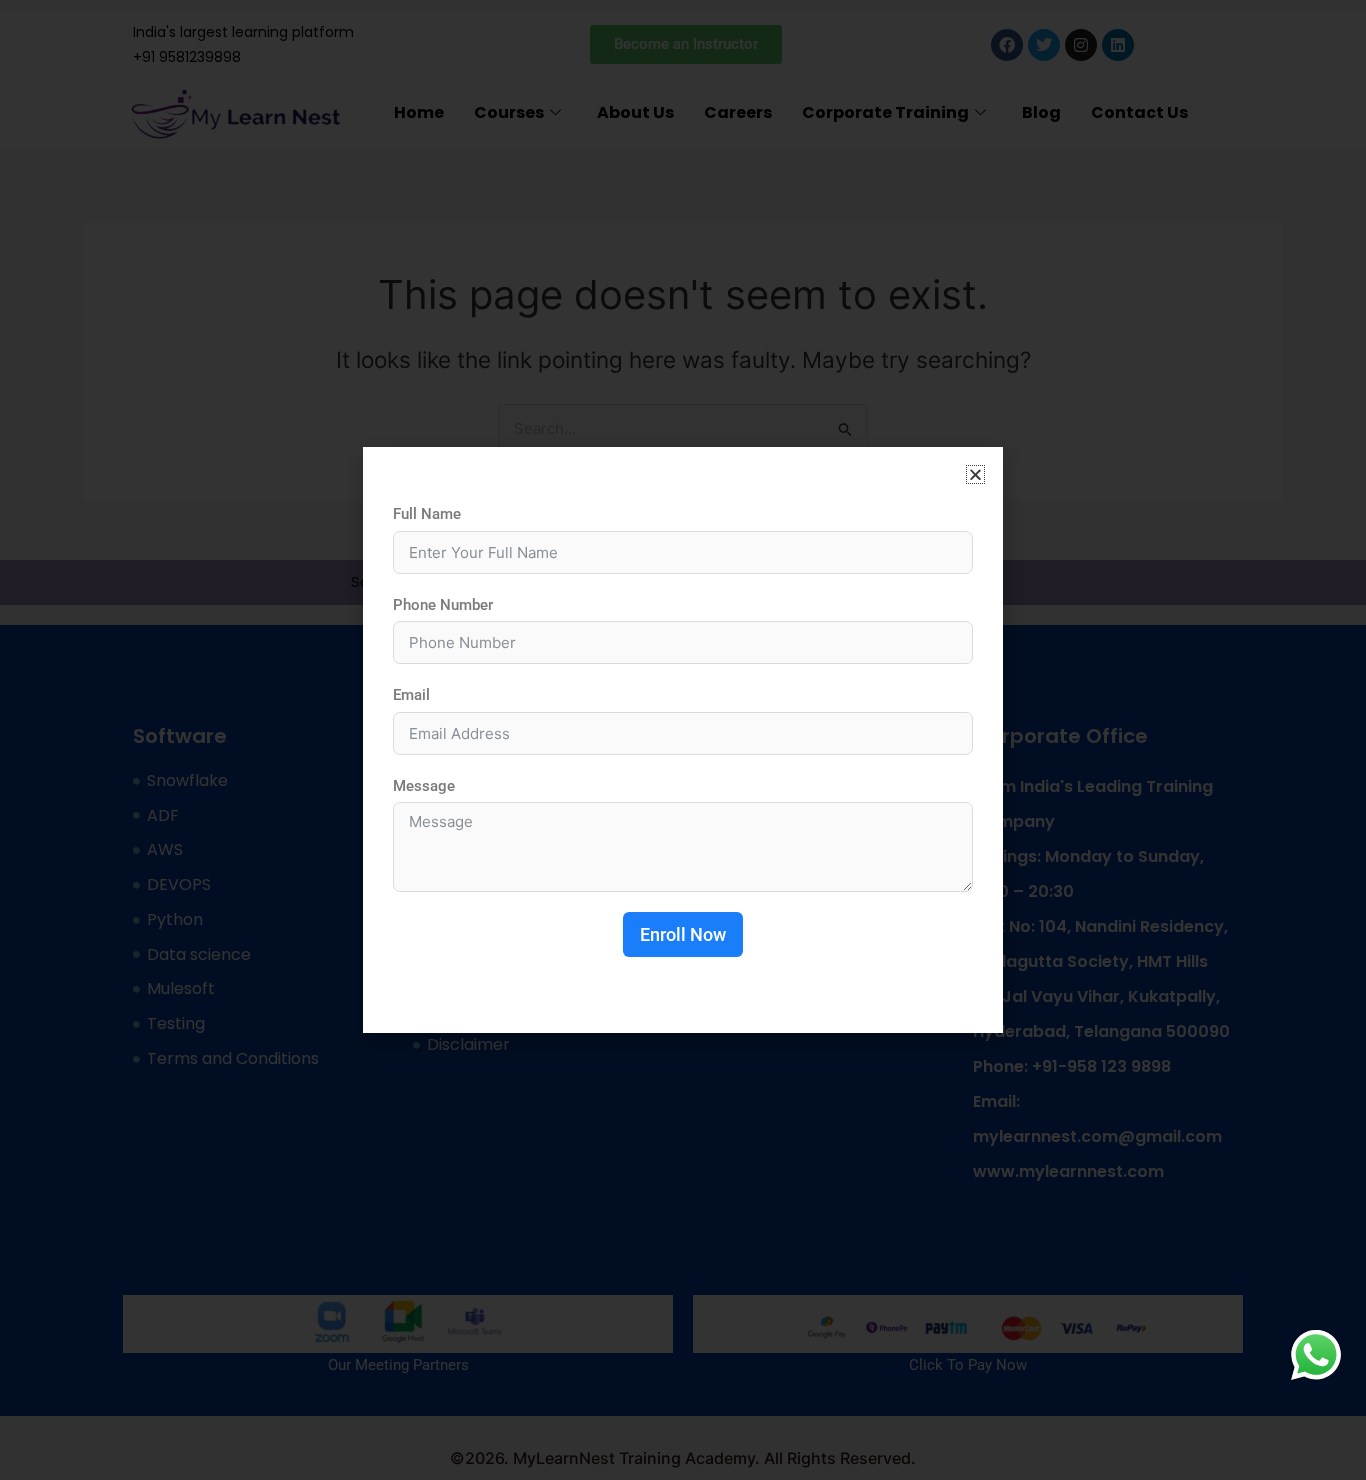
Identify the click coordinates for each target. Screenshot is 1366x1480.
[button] (975, 474)
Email (411, 695)
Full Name (427, 514)
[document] (683, 740)
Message (424, 786)
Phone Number (443, 605)
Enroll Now (683, 934)
